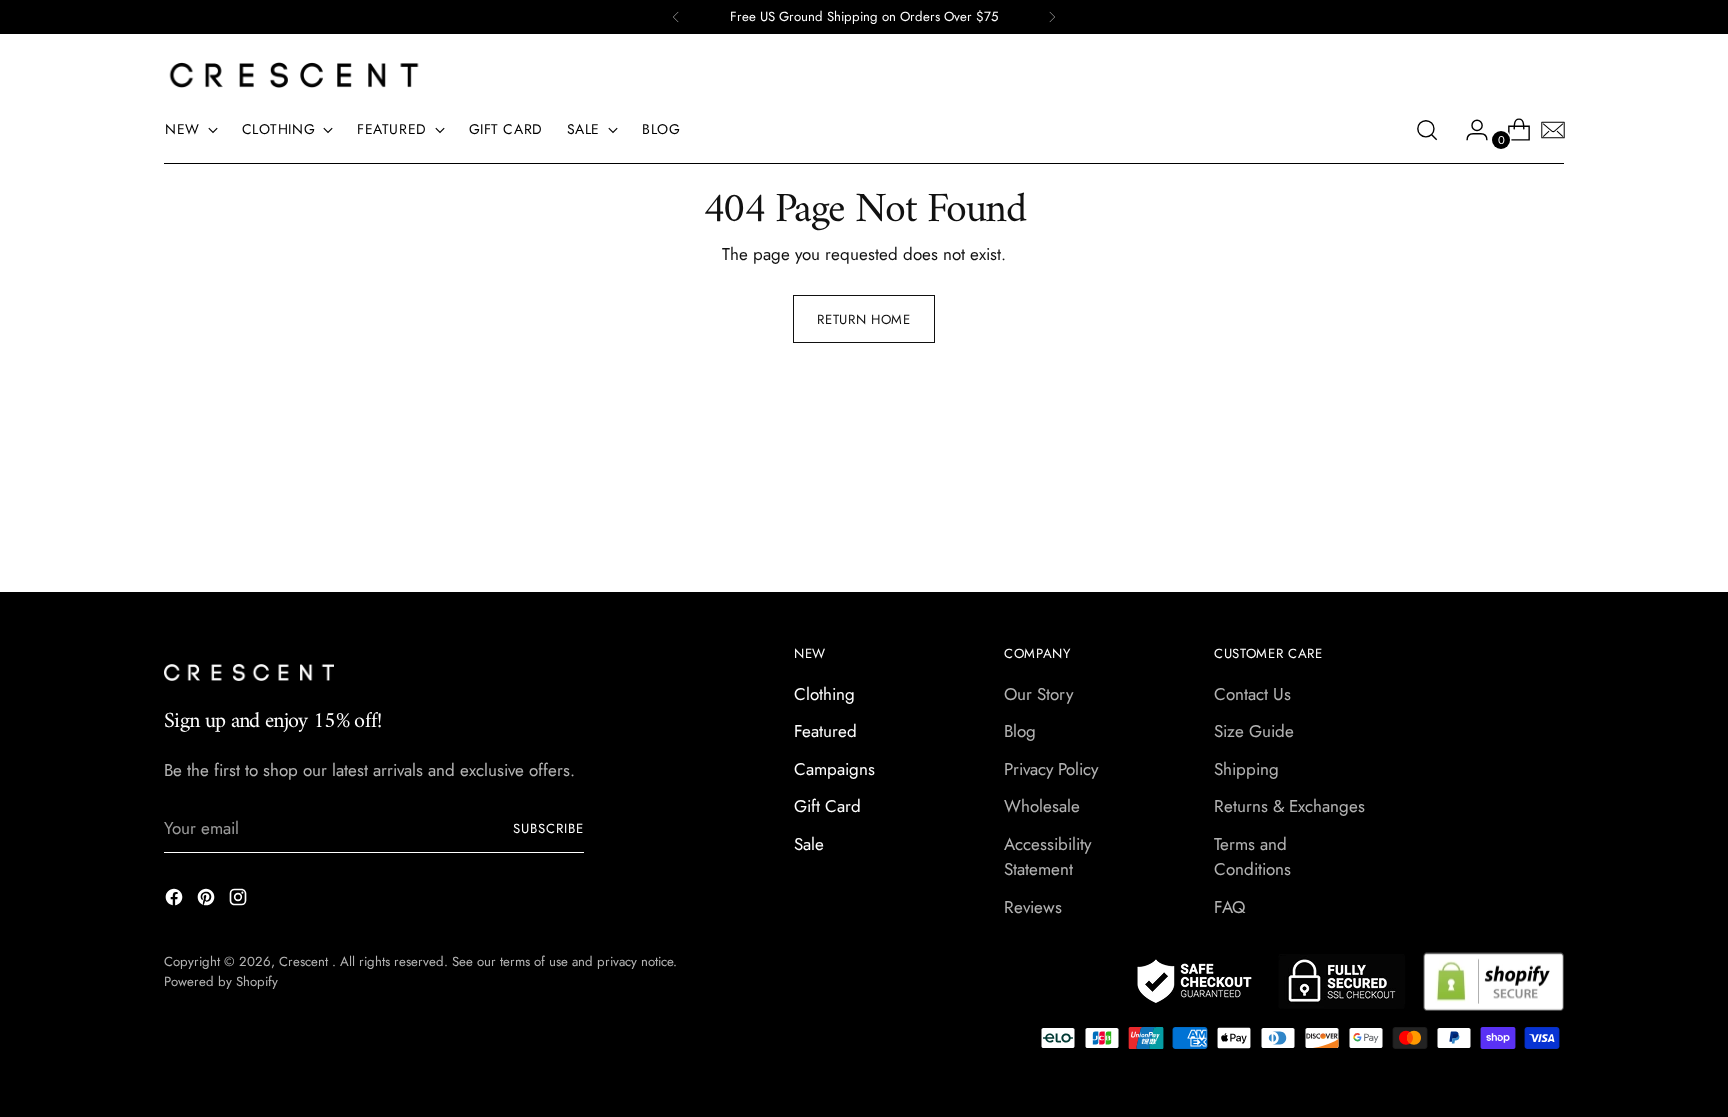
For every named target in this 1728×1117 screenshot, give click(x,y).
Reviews (1033, 907)
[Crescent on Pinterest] (208, 901)
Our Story (1038, 694)
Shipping (1246, 769)
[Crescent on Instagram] (240, 901)
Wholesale (1042, 806)
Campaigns (834, 769)
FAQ (1229, 907)
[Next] (1052, 17)
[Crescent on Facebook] (176, 901)
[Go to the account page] (1469, 130)
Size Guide (1254, 731)
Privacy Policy (1051, 769)
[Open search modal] (1427, 130)
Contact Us (1252, 694)
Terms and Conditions (1252, 857)
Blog (1020, 731)
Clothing (824, 694)
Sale (809, 844)
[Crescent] (294, 75)
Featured (825, 731)
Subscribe (548, 828)
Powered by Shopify (221, 981)
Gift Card (827, 806)
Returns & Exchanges (1289, 806)
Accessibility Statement (1047, 857)
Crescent (305, 961)
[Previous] (676, 17)
